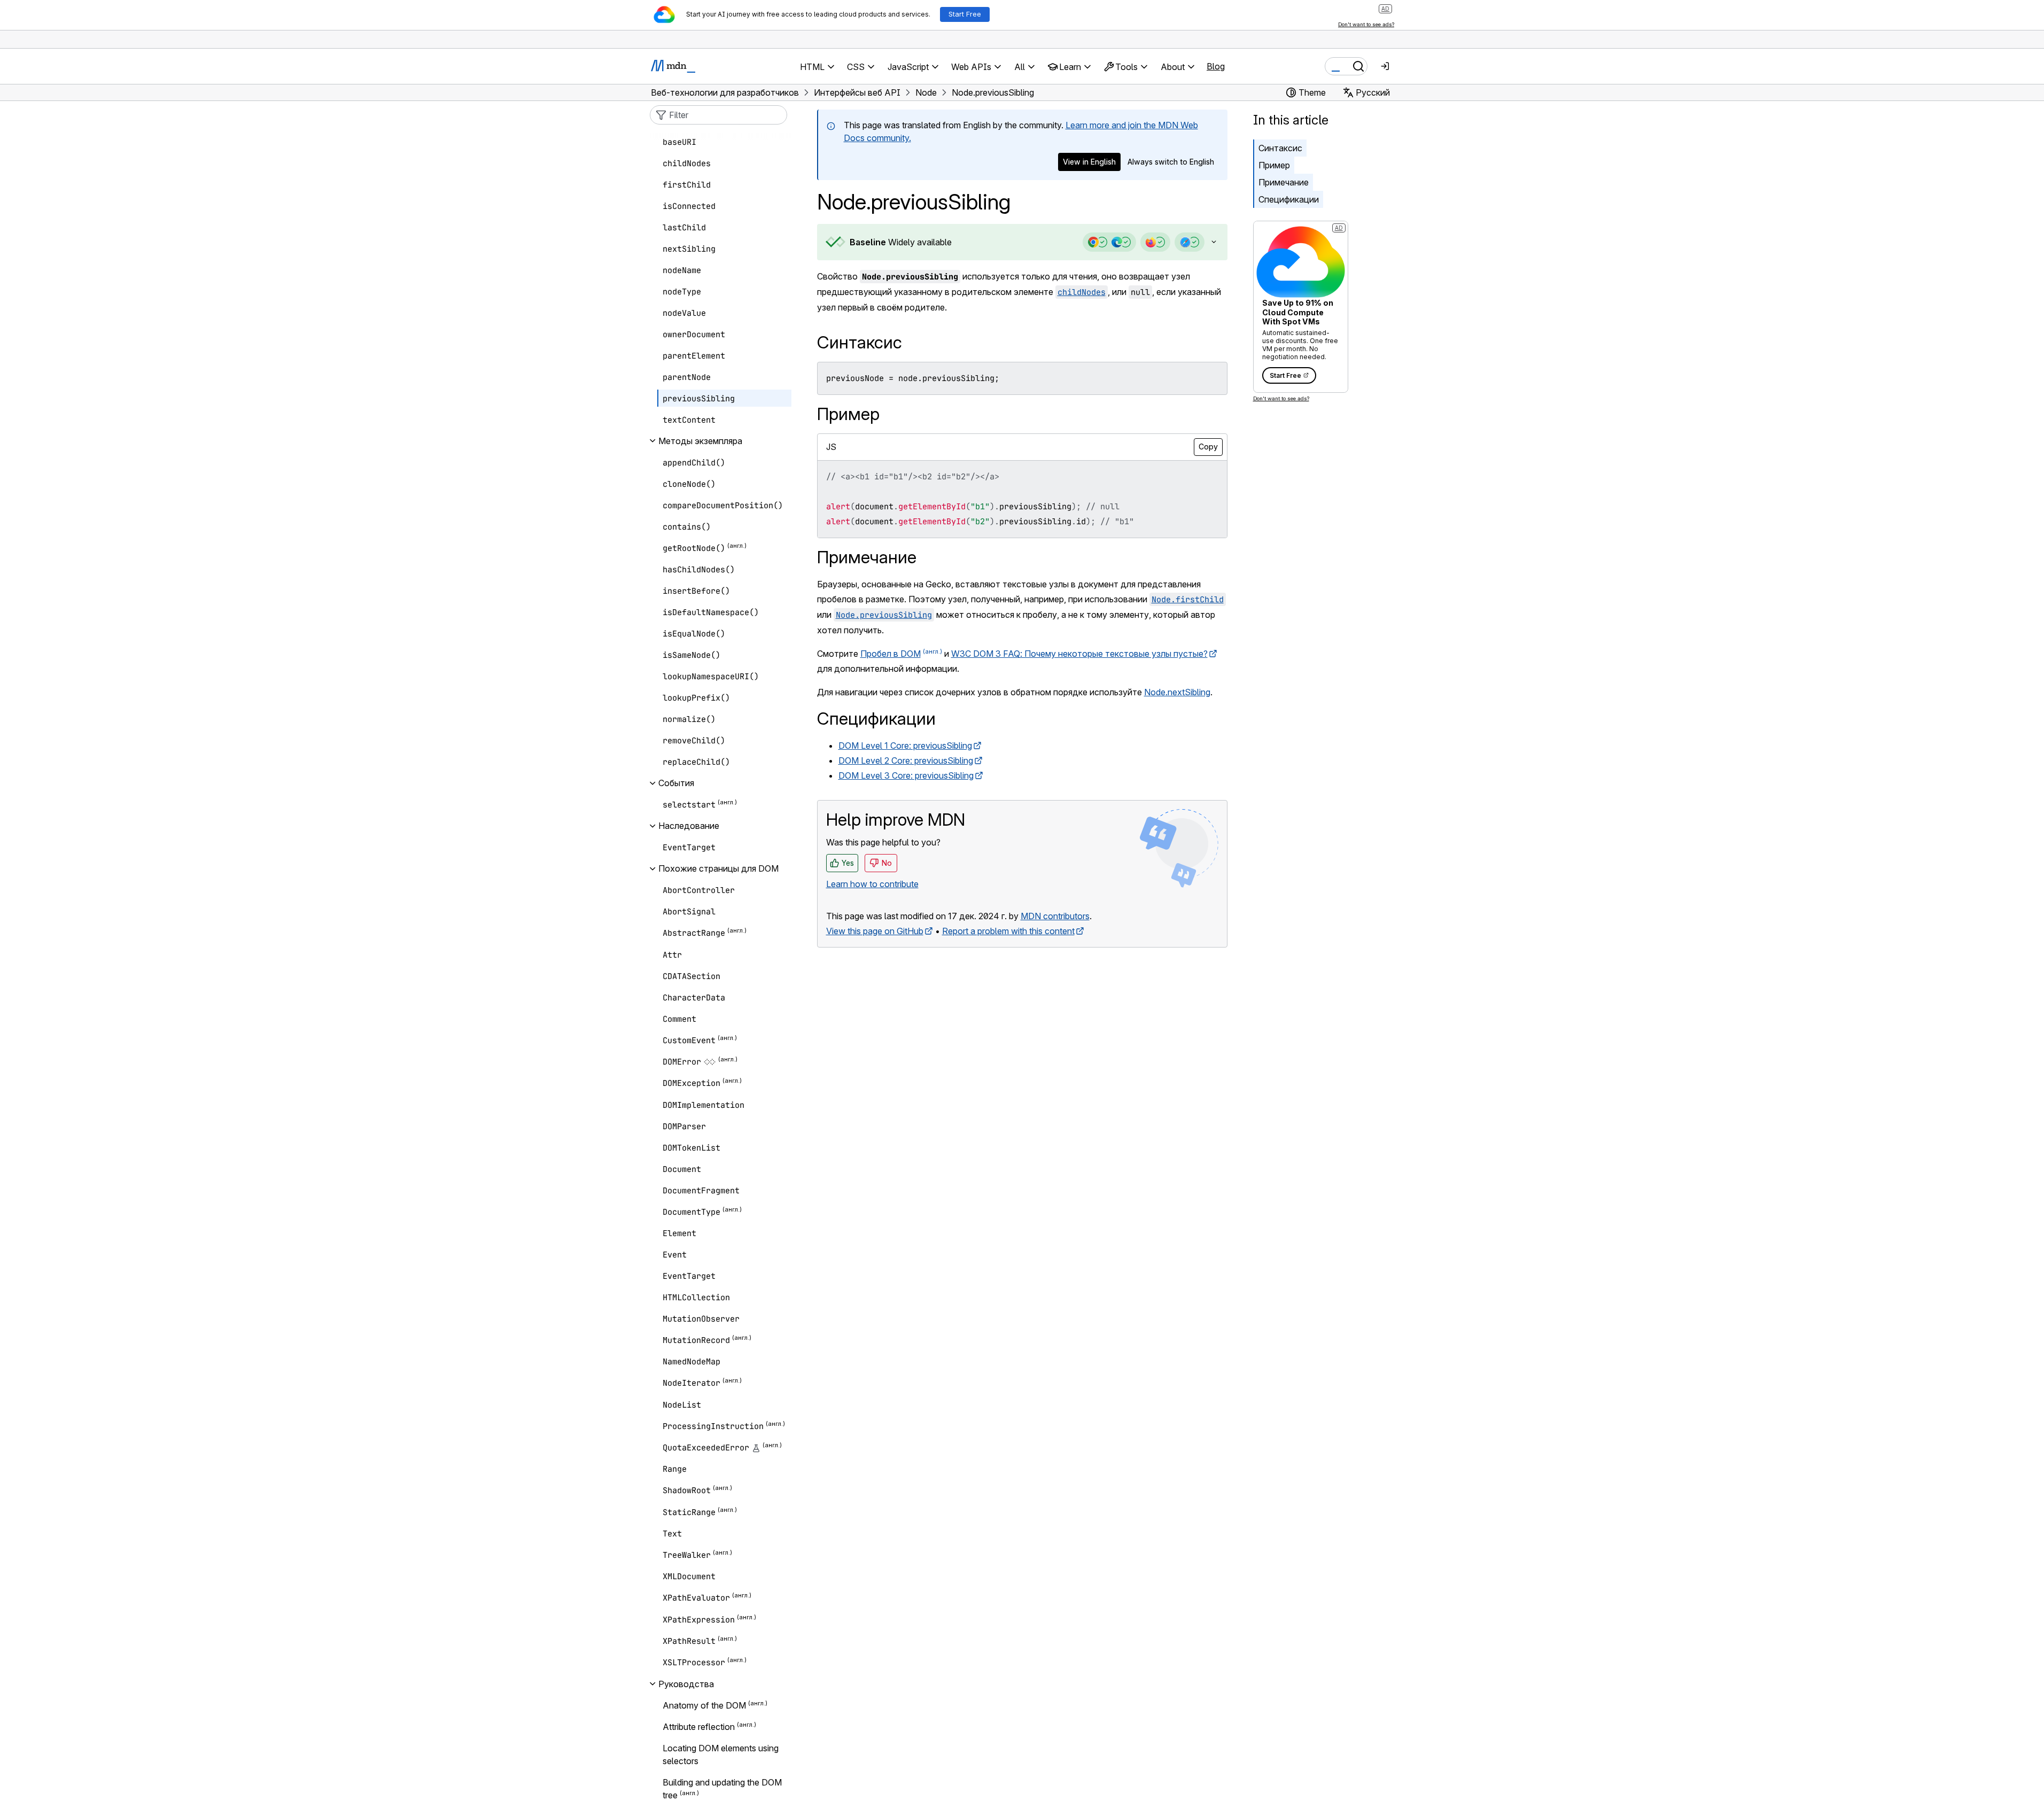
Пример (1274, 165)
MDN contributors (1055, 916)
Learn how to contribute (872, 884)
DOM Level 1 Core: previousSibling (905, 746)
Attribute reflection (699, 1727)
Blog (1216, 66)
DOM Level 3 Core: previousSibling (906, 775)
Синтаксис (1280, 148)
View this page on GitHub (875, 931)
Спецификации (1289, 199)
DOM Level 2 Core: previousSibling (906, 760)
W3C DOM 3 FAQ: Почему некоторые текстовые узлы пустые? (1079, 654)
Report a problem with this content (1008, 931)
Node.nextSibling (1177, 692)
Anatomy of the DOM (704, 1705)
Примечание (1284, 182)
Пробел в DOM (891, 654)
